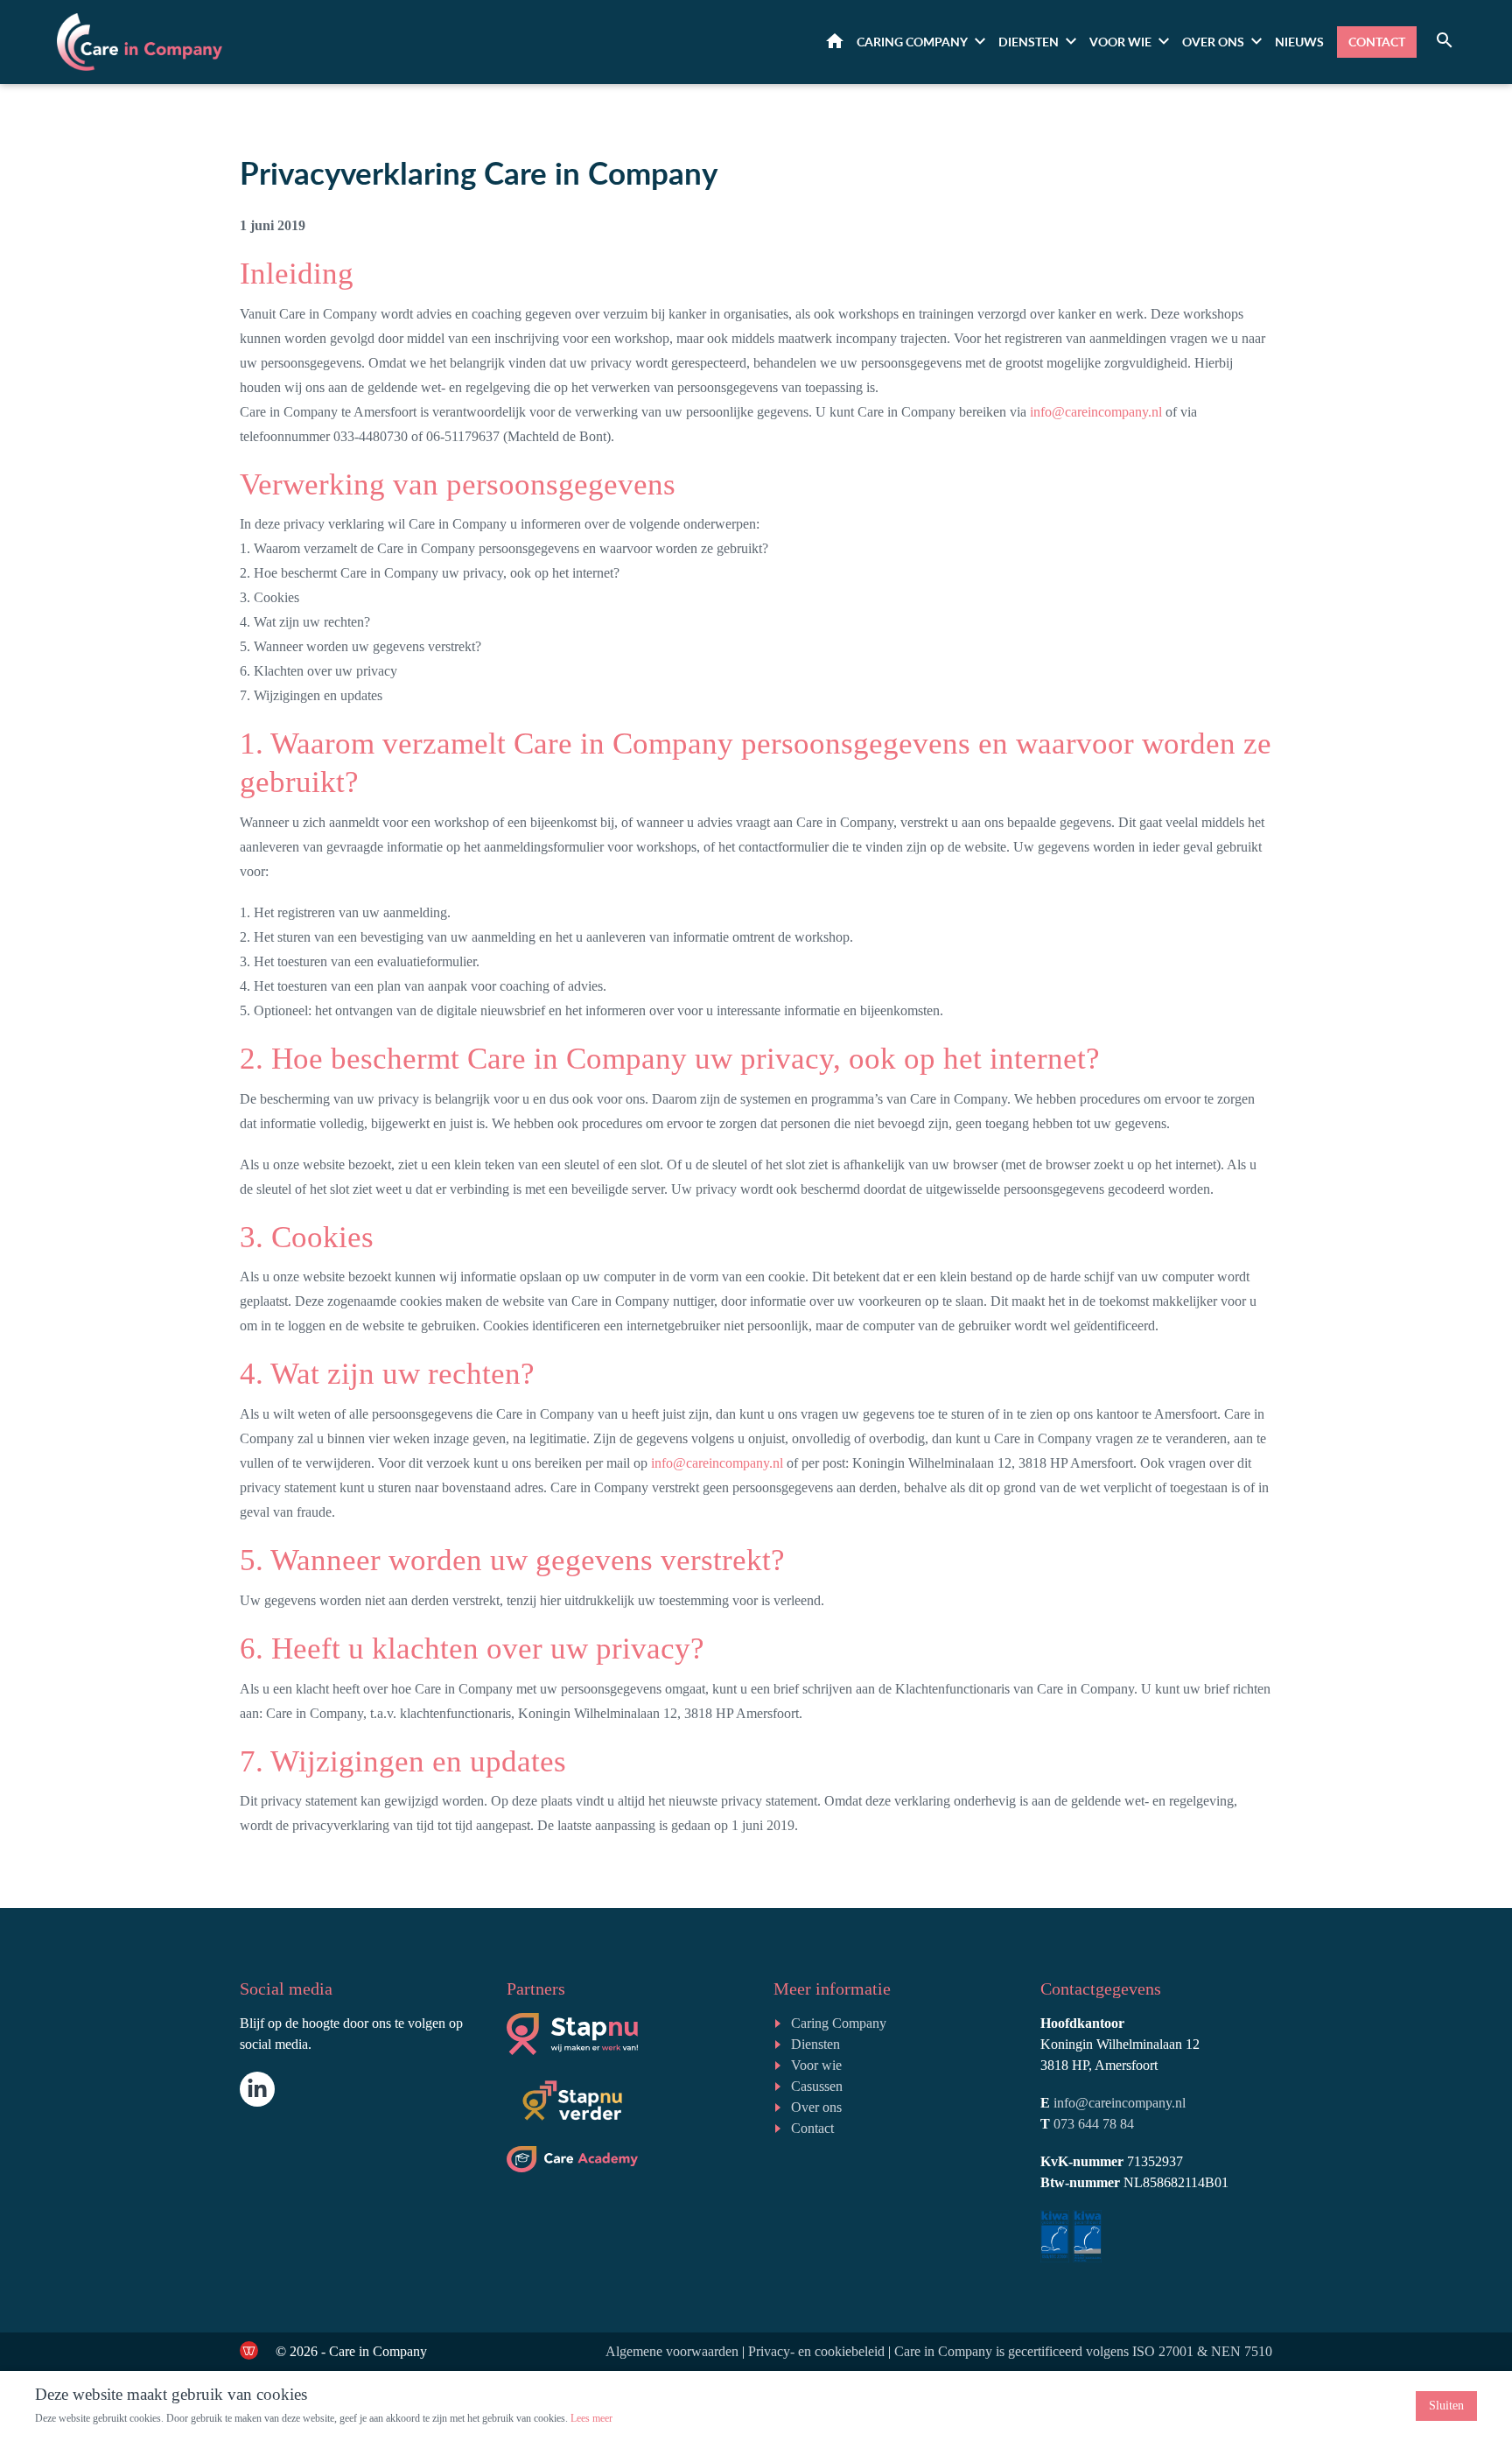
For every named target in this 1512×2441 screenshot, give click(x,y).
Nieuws (1299, 42)
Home (835, 41)
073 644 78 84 (1094, 2124)
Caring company (912, 42)
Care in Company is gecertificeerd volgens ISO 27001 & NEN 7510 (1083, 2351)
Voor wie (1120, 42)
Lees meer (591, 2418)
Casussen (817, 2086)
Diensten (1029, 42)
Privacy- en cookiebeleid (816, 2351)
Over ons (1213, 42)
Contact (1377, 42)
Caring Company (839, 2023)
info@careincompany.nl (1096, 412)
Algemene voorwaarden (672, 2351)
